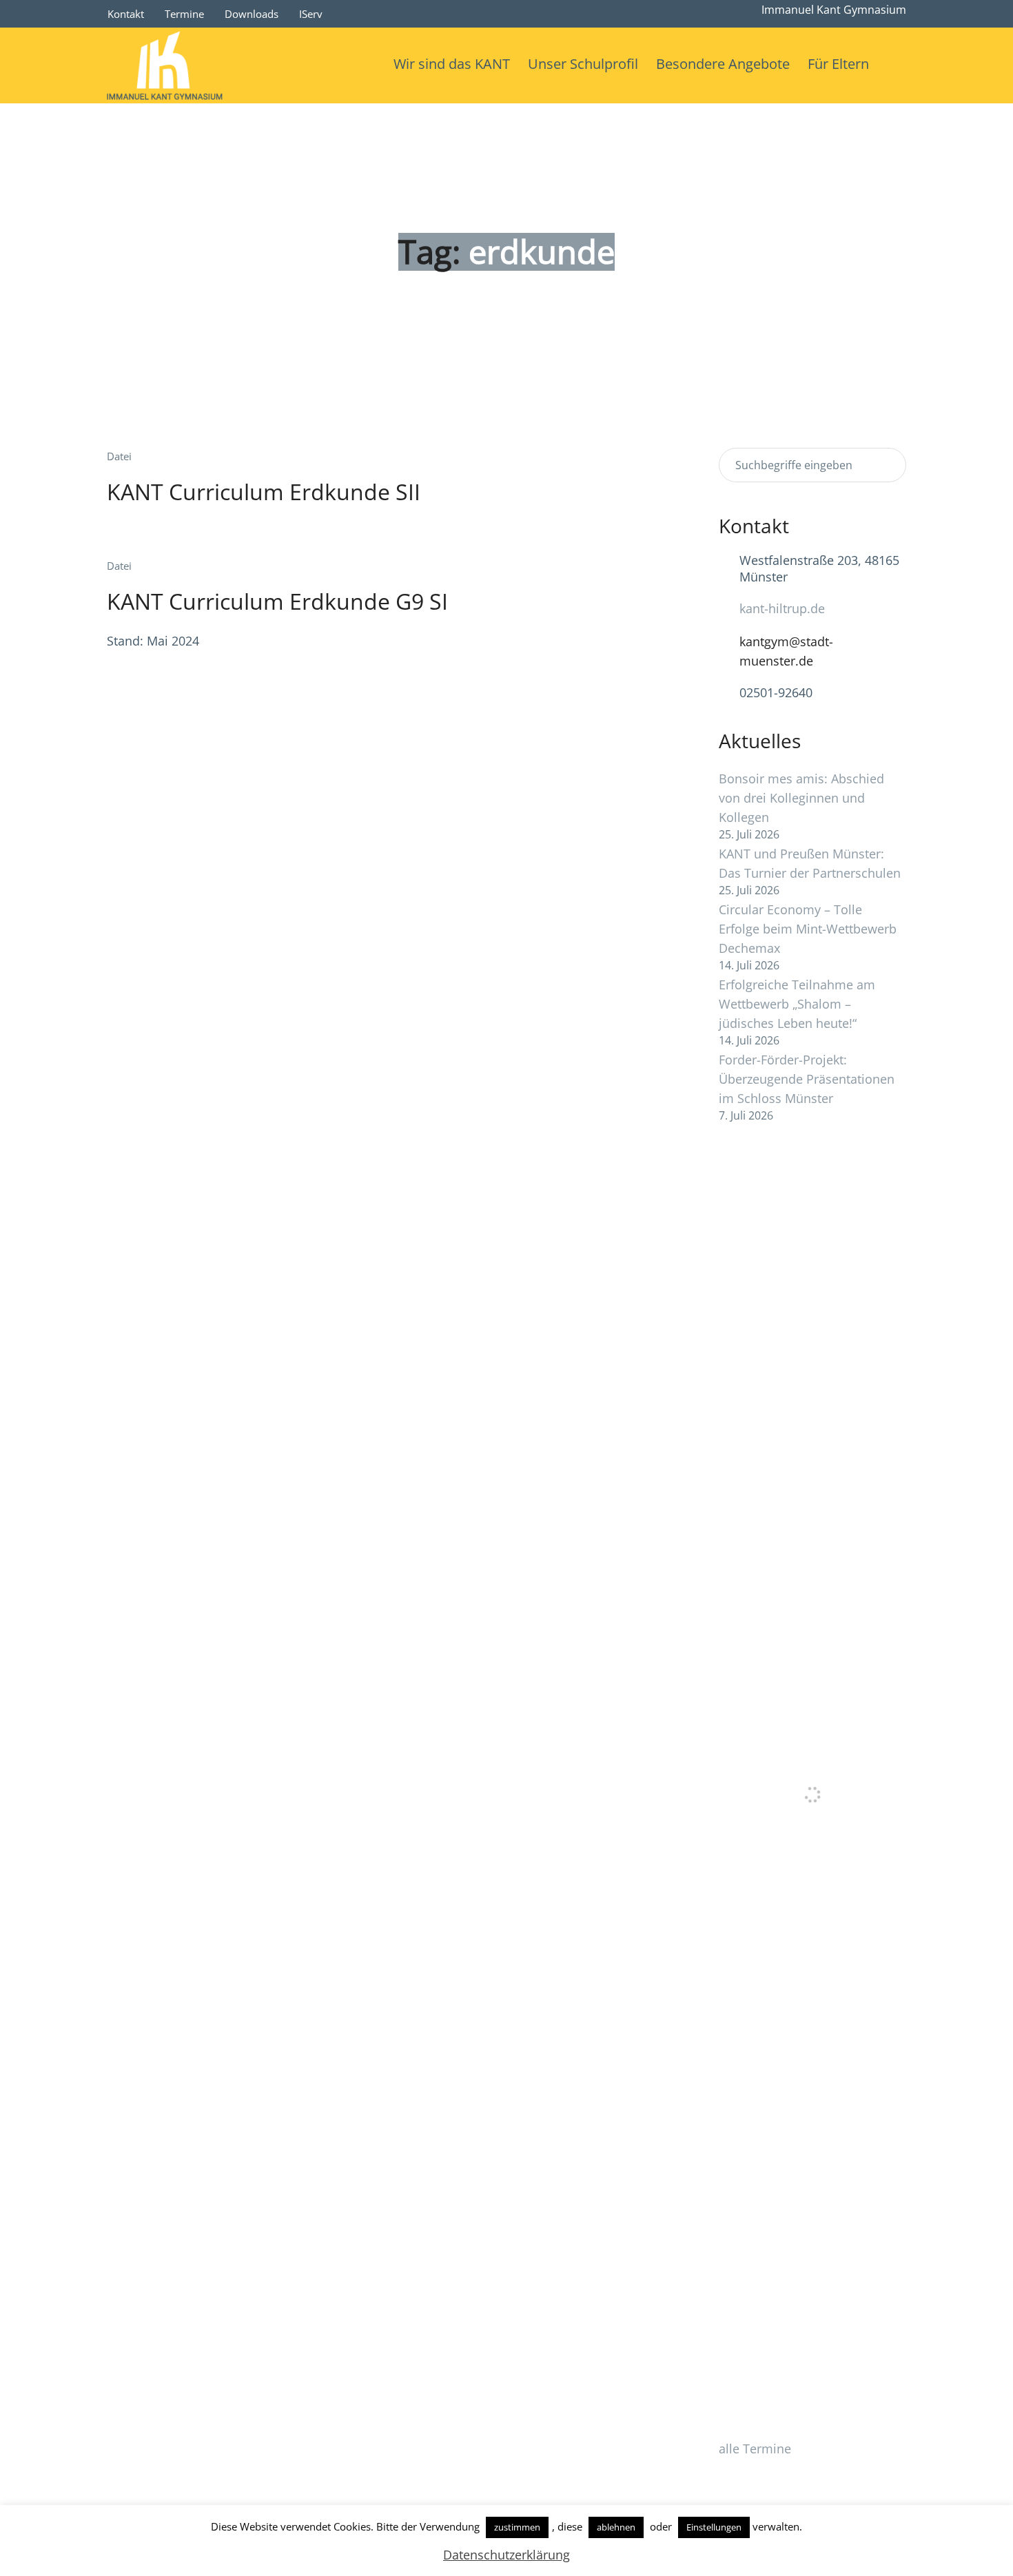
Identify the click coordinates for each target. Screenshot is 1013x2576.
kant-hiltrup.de (782, 608)
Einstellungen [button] (714, 2527)
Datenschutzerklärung (506, 2555)
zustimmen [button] (517, 2527)
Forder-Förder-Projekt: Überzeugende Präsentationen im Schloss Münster (807, 1079)
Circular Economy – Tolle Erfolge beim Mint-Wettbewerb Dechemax (808, 929)
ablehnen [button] (616, 2527)
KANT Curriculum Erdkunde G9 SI (277, 601)
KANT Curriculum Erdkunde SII (264, 492)
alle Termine (755, 2449)
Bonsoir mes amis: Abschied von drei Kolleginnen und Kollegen (801, 798)
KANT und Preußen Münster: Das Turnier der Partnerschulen (810, 863)
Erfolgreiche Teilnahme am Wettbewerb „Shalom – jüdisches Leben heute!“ (797, 1004)
